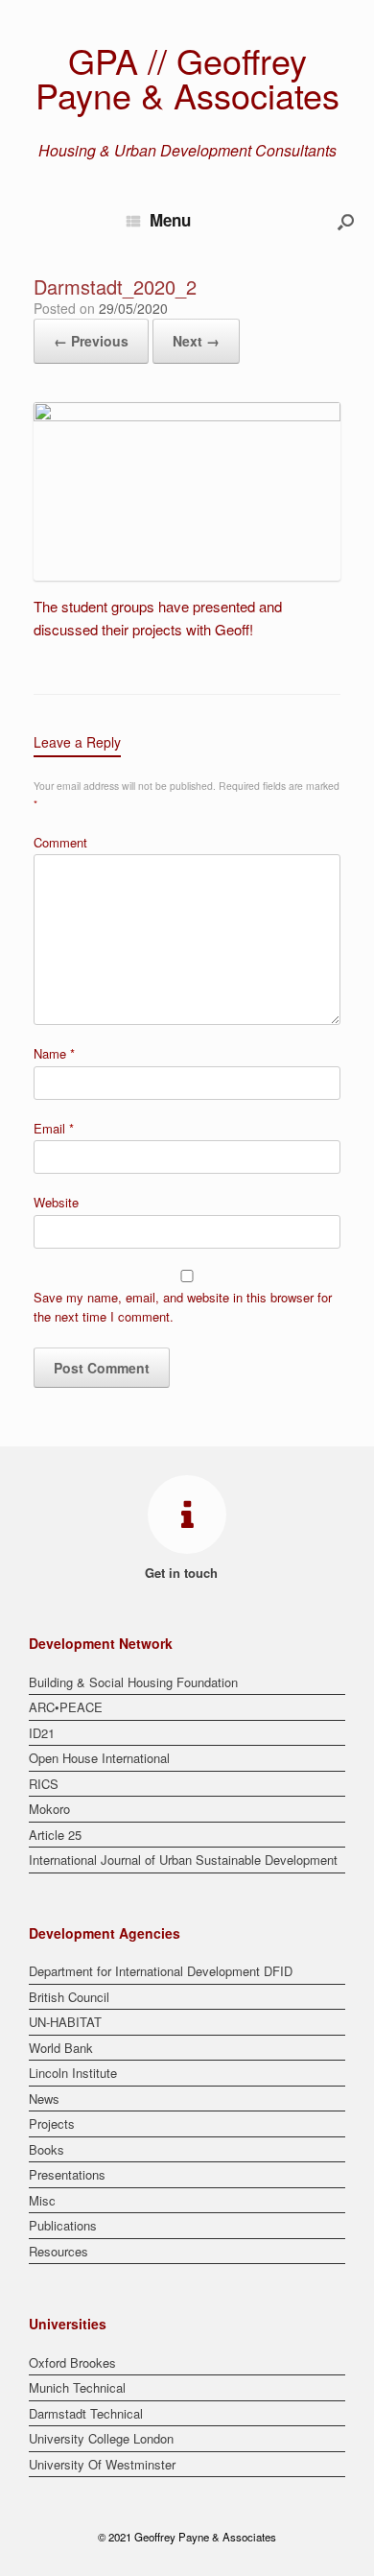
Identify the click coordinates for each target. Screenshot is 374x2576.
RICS (44, 1784)
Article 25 (55, 1835)
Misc (42, 2200)
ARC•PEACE (66, 1707)
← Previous (91, 341)
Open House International (99, 1758)
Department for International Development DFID (161, 1971)
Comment (60, 842)
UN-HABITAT (65, 2022)
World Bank (61, 2048)
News (44, 2099)
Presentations (67, 2174)
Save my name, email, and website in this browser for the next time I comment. (183, 1307)
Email (54, 1128)
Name (54, 1053)
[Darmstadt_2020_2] (187, 415)
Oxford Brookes (72, 2362)
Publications (63, 2225)
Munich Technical (77, 2387)
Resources (58, 2251)
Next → (196, 341)
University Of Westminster (102, 2464)
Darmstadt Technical (86, 2413)
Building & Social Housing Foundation (133, 1682)
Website (56, 1202)
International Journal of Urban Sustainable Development (183, 1860)
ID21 (42, 1733)
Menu (170, 220)
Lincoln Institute (73, 2073)
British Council (69, 1997)
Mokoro (49, 1809)
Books (47, 2149)
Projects (52, 2123)
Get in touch (183, 1573)
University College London (101, 2438)
